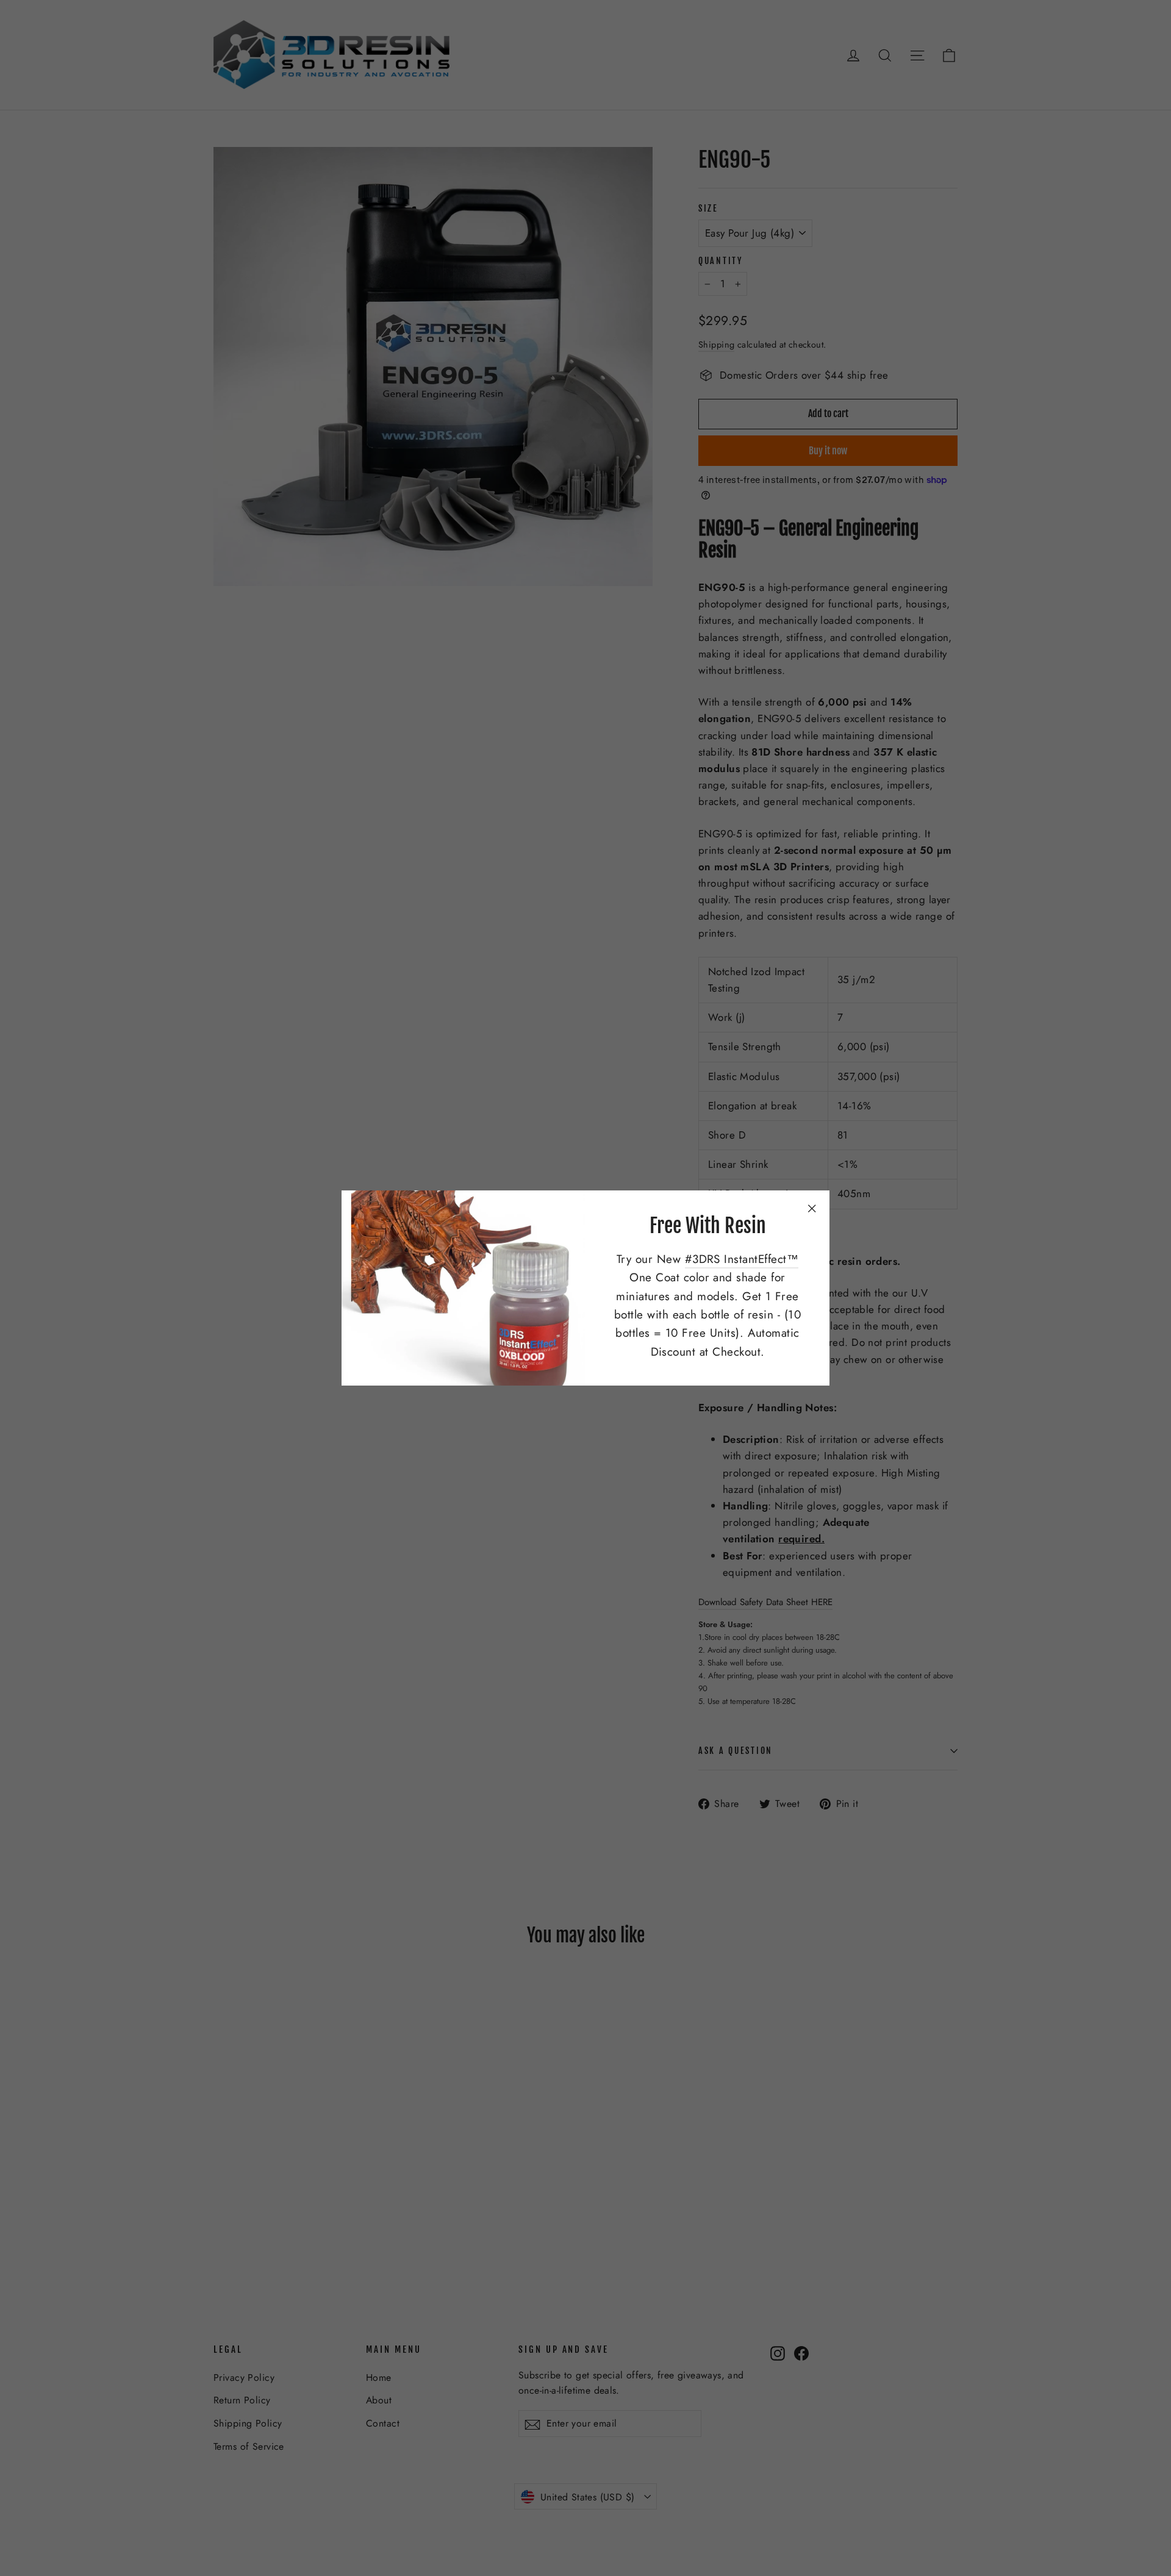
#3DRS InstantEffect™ (742, 1259)
